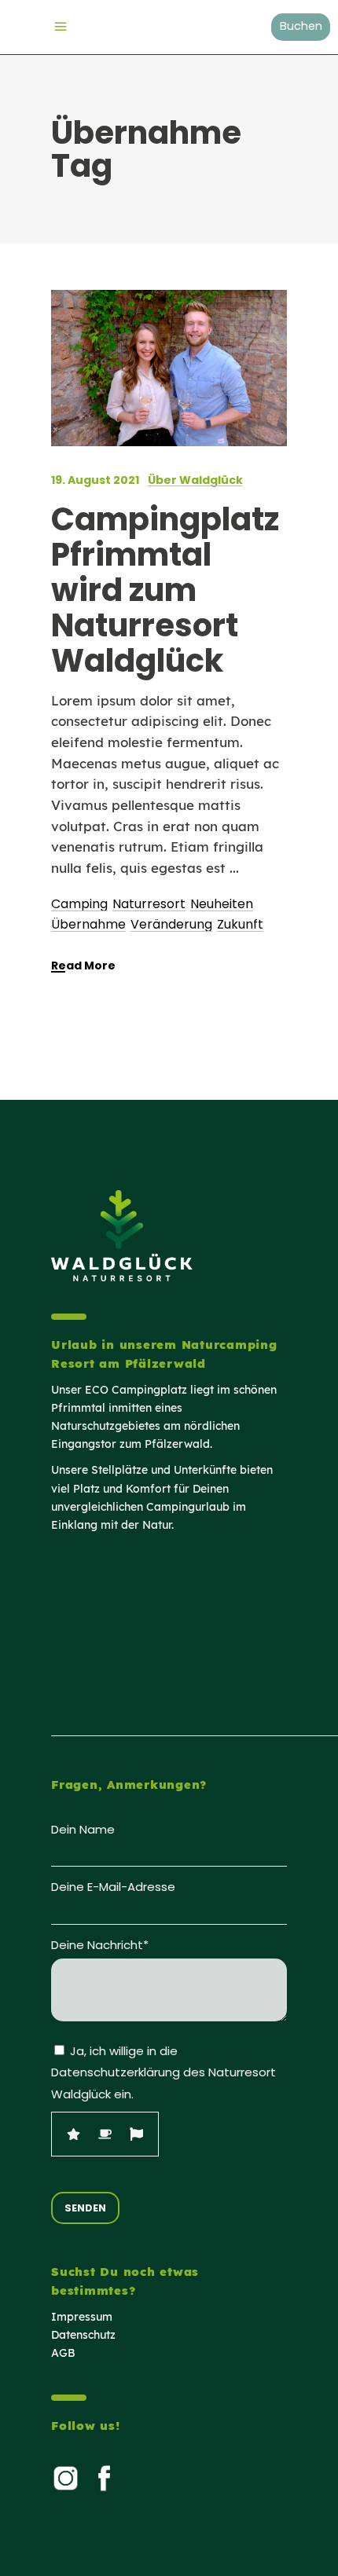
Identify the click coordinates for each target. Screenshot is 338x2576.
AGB (63, 2353)
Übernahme (88, 924)
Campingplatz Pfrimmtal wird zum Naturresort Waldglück (165, 590)
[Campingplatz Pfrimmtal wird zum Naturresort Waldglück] (169, 368)
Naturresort (149, 904)
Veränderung (171, 924)
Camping (79, 904)
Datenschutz (83, 2335)
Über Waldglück (195, 480)
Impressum (82, 2317)
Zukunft (240, 924)
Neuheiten (222, 904)
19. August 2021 (95, 480)
